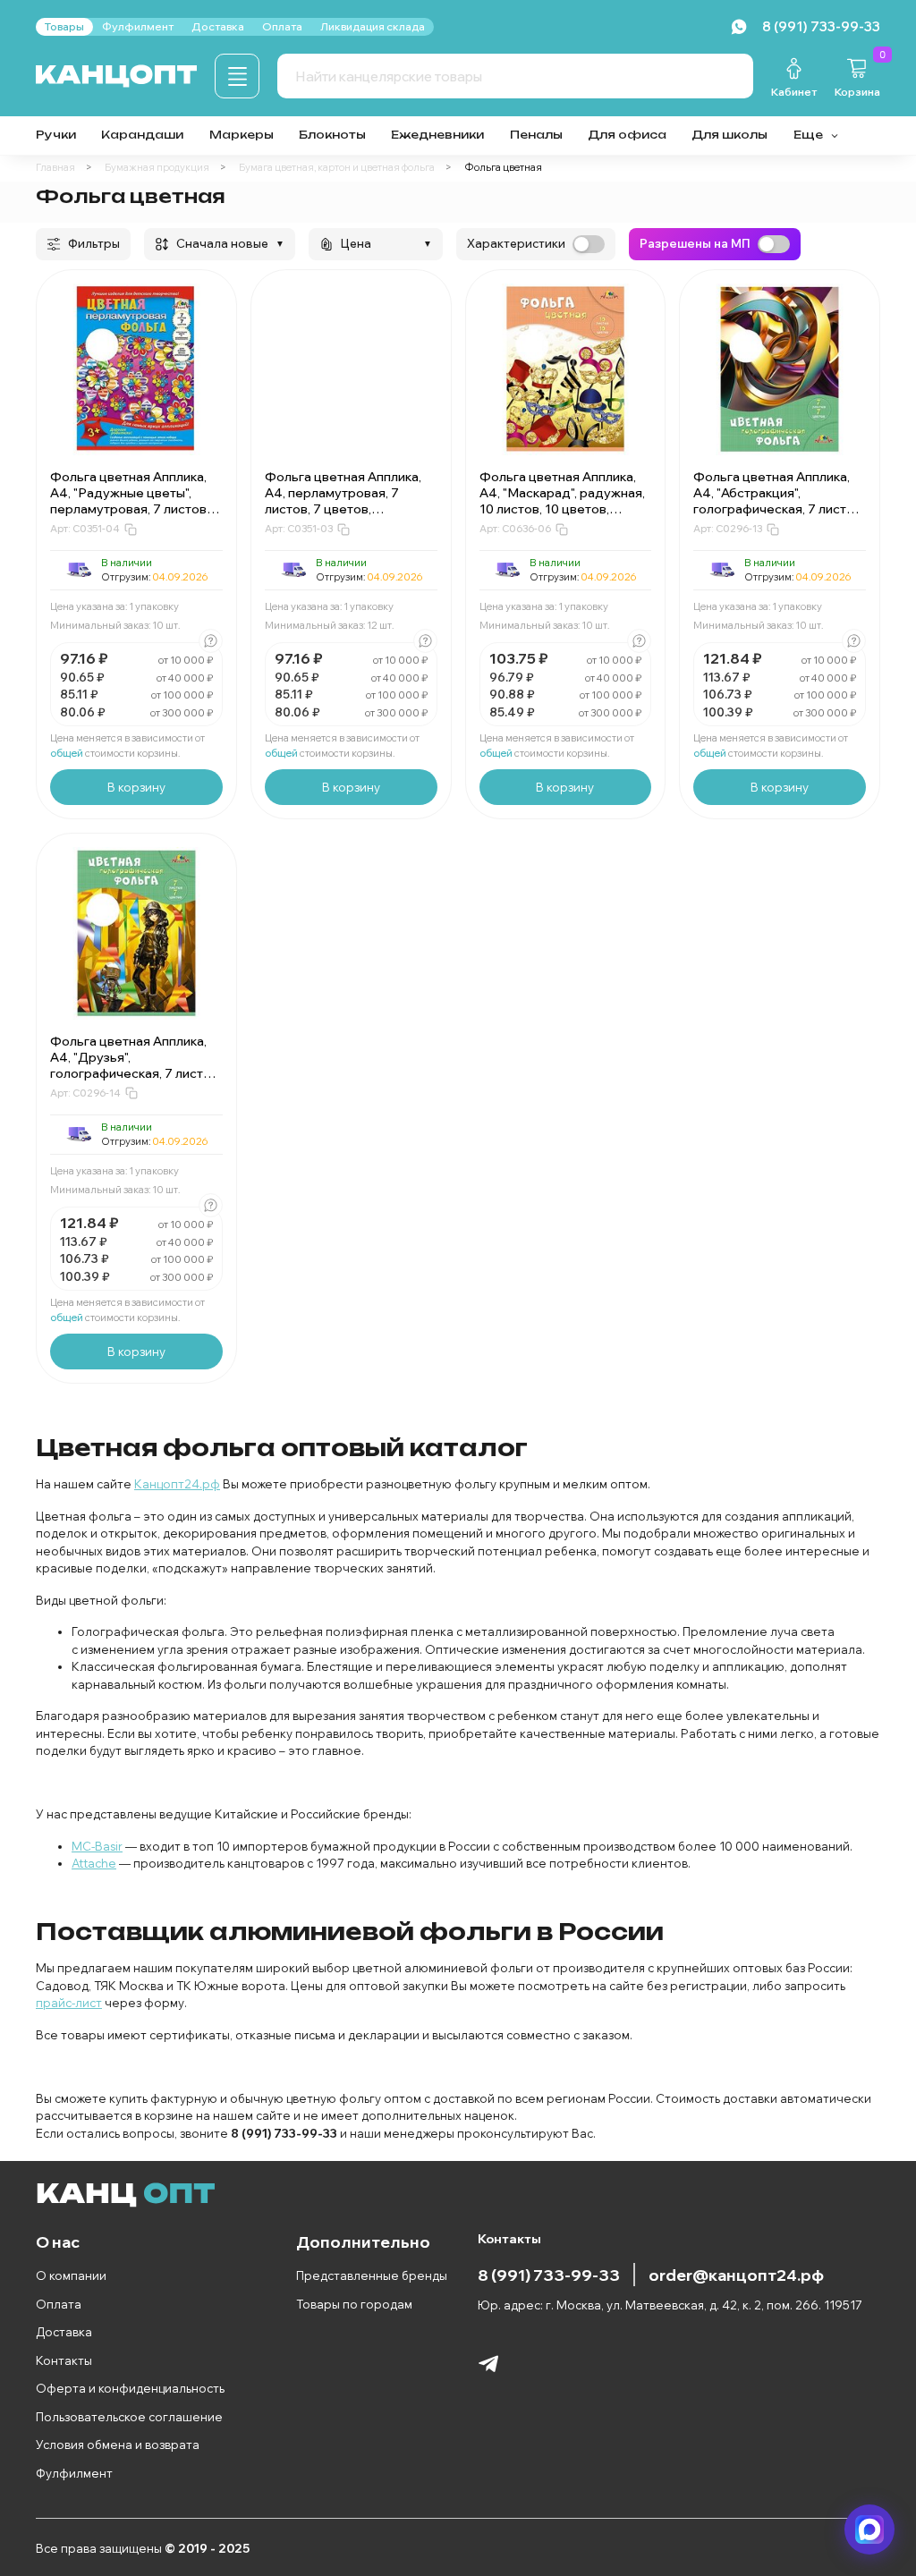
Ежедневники (437, 135)
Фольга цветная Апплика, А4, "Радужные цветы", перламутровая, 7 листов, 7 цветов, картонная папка (135, 501)
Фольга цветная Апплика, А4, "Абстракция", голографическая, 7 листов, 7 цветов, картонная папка (779, 501)
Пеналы (536, 135)
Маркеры (242, 135)
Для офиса (627, 135)
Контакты (64, 2360)
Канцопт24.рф (177, 1484)
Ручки (56, 135)
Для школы (729, 135)
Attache (94, 1863)
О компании (71, 2275)
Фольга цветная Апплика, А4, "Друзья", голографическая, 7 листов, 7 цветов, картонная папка (136, 1065)
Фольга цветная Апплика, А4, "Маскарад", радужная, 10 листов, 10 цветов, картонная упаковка (562, 501)
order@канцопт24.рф (736, 2275)
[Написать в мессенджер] (869, 2529)
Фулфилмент (74, 2473)
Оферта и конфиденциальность (130, 2388)
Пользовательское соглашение (129, 2417)
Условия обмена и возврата (118, 2445)
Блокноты (332, 135)
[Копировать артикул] (131, 530)
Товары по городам (354, 2304)
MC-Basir (97, 1846)
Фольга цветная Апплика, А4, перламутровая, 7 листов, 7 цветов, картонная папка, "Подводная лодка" (343, 509)
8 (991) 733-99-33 (549, 2275)
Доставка (64, 2332)
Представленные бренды (372, 2275)
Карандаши (142, 135)
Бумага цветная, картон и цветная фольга (337, 167)
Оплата (59, 2304)
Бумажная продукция (157, 167)
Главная (55, 167)
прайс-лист (69, 2003)
